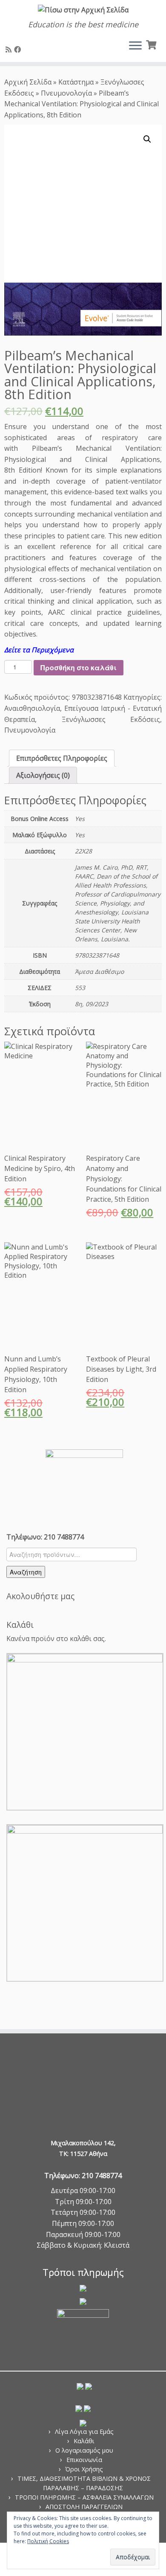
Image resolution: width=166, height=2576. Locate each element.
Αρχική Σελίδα (29, 82)
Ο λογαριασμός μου (84, 2450)
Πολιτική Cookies (48, 2541)
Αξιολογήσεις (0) (43, 775)
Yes (80, 819)
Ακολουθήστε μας (40, 1596)
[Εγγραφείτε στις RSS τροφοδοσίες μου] (10, 50)
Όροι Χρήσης (84, 2469)
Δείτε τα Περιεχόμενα (39, 650)
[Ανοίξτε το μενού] (135, 47)
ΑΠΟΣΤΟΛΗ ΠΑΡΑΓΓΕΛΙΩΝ (84, 2507)
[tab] (62, 758)
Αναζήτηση (26, 1572)
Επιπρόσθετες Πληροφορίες (62, 758)
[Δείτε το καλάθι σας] (152, 44)
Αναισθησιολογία (32, 708)
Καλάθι (84, 2441)
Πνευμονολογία (66, 93)
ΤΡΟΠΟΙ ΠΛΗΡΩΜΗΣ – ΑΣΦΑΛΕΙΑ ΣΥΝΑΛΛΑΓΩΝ (84, 2497)
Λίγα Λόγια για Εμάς (84, 2431)
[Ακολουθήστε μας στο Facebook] (19, 50)
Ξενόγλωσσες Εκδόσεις (111, 719)
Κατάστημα (76, 82)
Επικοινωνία (84, 2460)
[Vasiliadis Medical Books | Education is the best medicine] (83, 10)
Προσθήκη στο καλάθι (79, 667)
